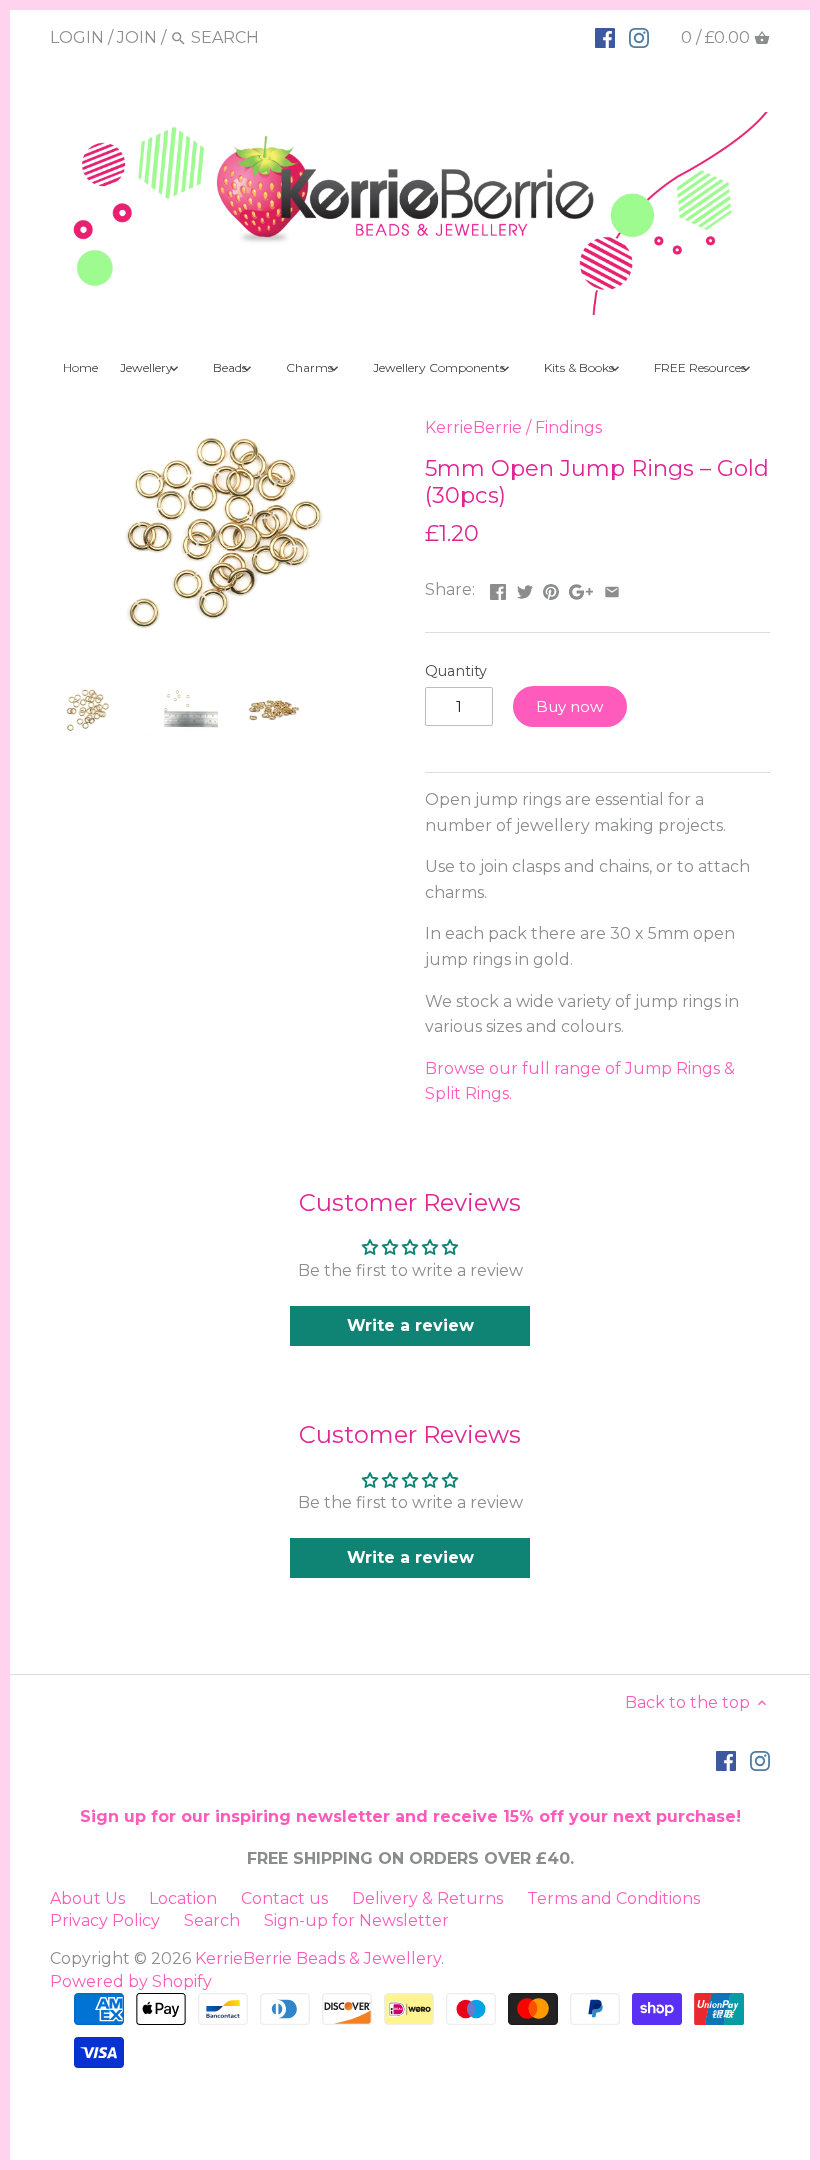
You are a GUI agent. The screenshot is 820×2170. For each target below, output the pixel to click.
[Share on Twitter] (525, 587)
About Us (87, 1898)
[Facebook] (605, 37)
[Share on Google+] (581, 587)
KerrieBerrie (473, 427)
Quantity (456, 671)
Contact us (284, 1898)
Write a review (410, 1325)
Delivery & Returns (427, 1898)
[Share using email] (612, 587)
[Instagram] (639, 37)
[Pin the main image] (551, 587)
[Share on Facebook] (498, 587)
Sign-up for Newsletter (356, 1920)
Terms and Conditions (613, 1898)
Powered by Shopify (131, 1981)
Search (212, 1920)
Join (137, 37)
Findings (568, 427)
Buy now (569, 706)
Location (183, 1898)
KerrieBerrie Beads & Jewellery (318, 1958)
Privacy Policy (105, 1920)
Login (77, 37)
